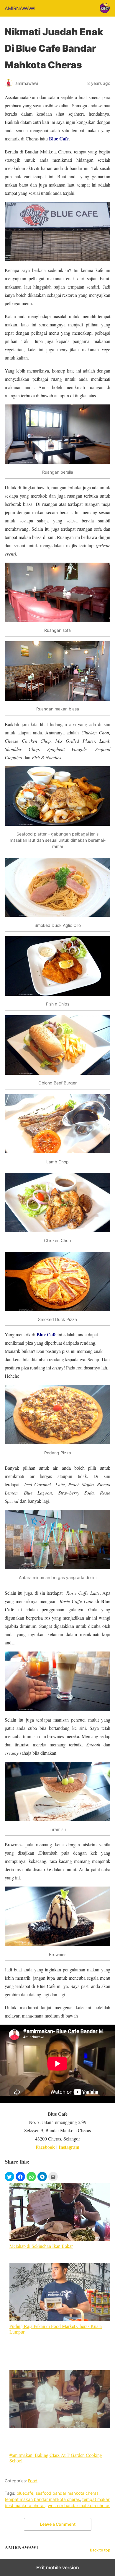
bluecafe (25, 2493)
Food (33, 2481)
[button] (9, 2177)
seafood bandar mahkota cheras (67, 2493)
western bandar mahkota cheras (79, 2505)
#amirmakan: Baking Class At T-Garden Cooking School (56, 2458)
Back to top (100, 2550)
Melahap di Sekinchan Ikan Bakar (41, 2246)
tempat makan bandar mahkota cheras (42, 2499)
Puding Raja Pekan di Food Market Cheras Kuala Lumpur (56, 2329)
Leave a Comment (58, 2524)
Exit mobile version (58, 2567)
